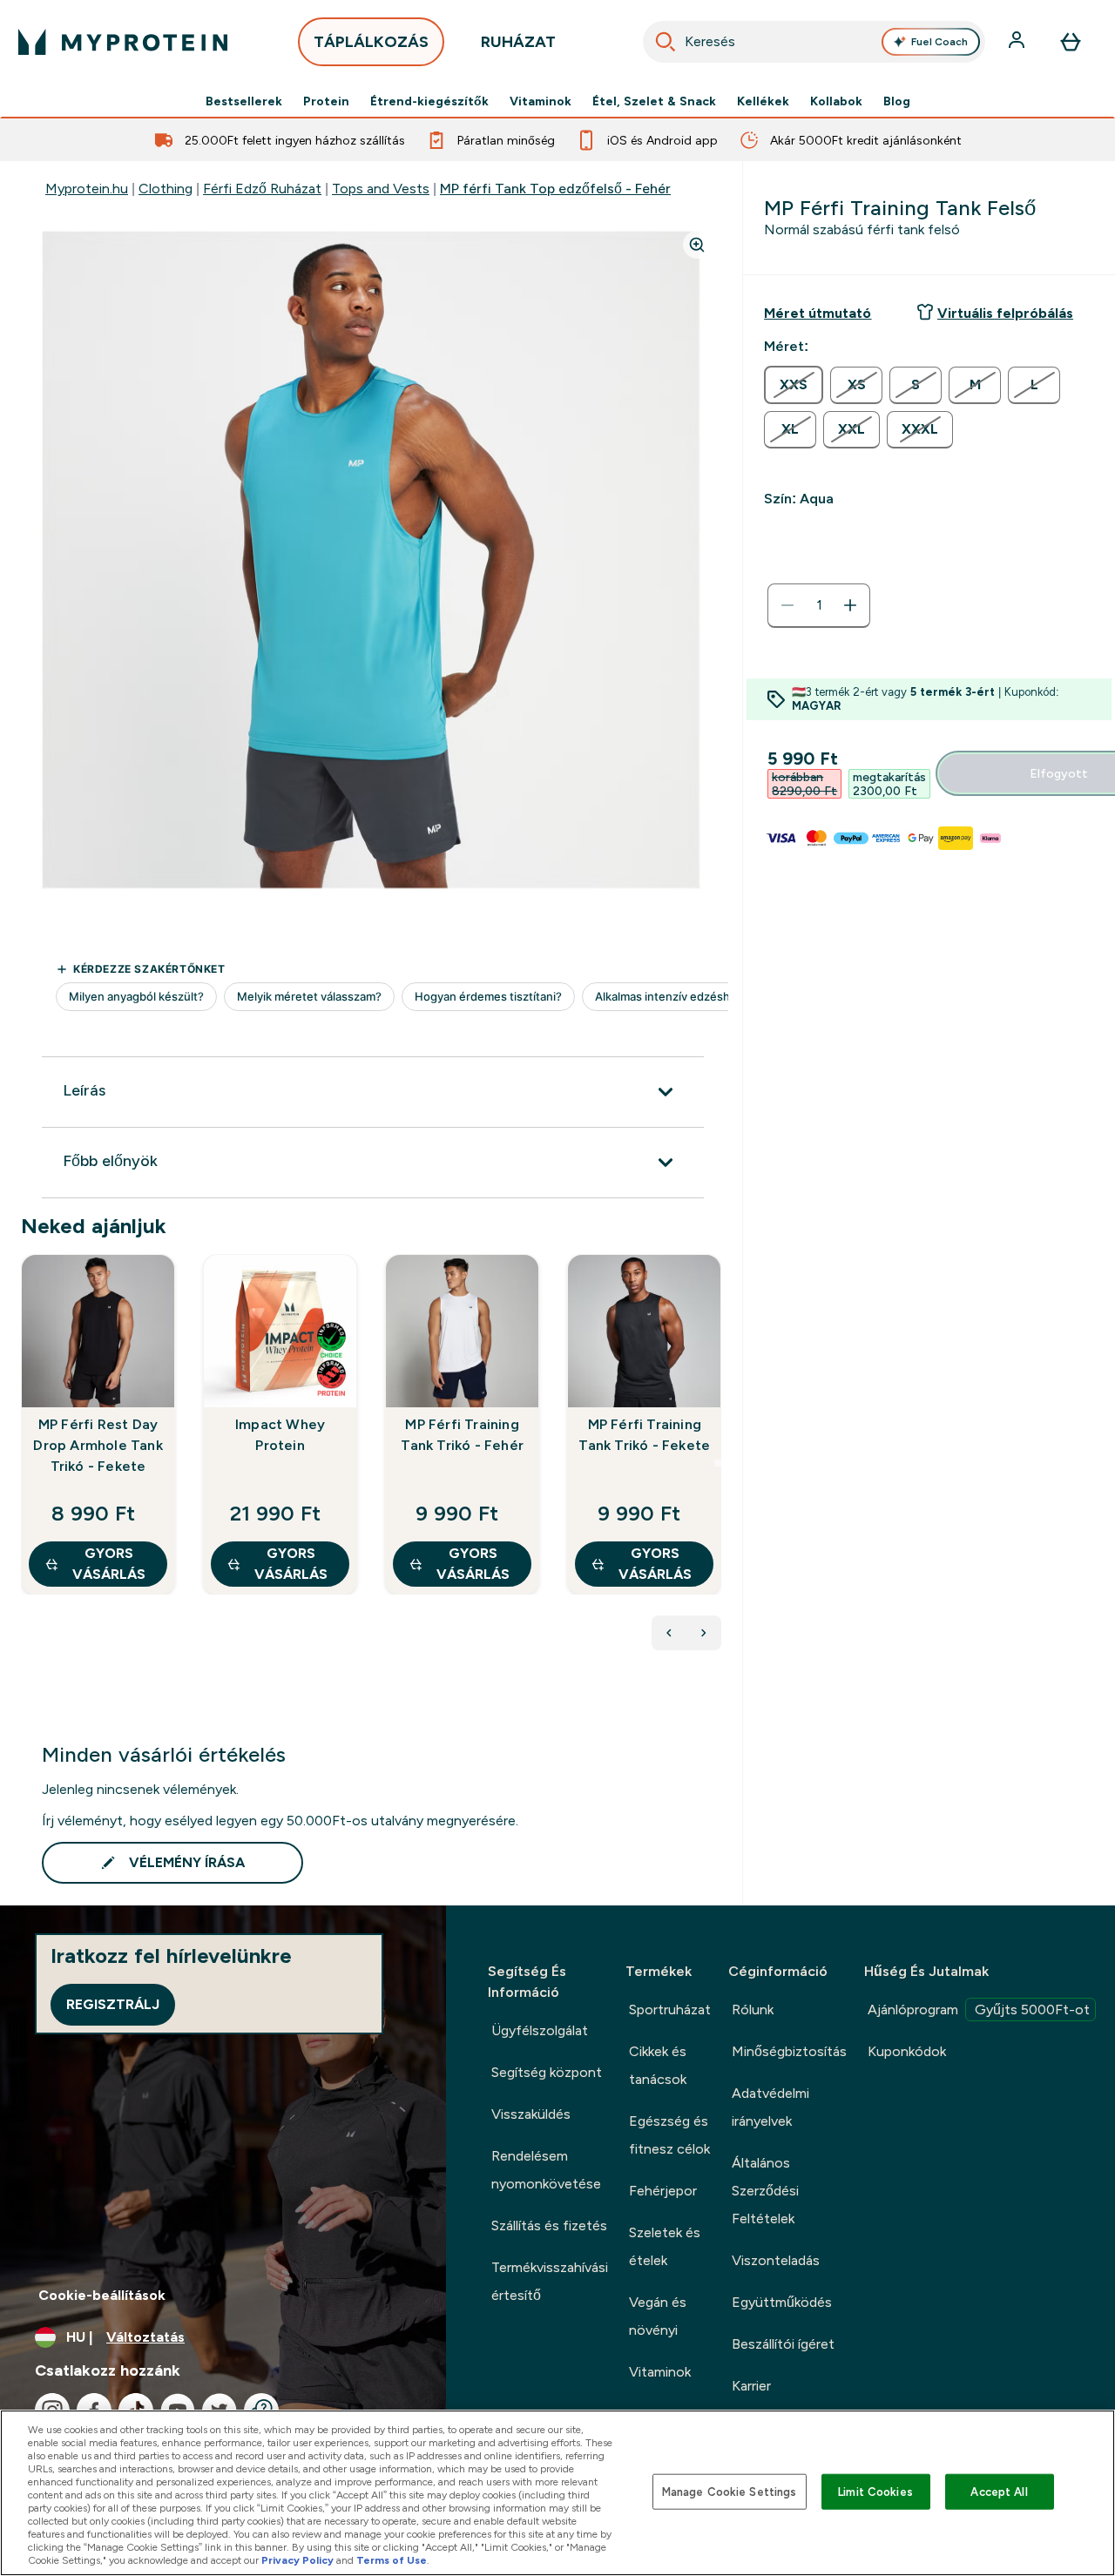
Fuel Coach (939, 42)
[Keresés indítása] (666, 42)
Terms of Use (392, 2560)
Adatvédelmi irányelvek (770, 2107)
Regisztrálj (113, 2004)
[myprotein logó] (123, 42)
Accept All (999, 2491)
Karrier (751, 2386)
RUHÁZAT (518, 42)
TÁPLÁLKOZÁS (371, 42)
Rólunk (753, 2010)
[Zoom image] (697, 245)
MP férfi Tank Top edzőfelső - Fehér (555, 189)
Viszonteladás (776, 2260)
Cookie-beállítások (102, 2295)
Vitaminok (541, 101)
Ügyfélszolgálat (540, 2030)
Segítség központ (547, 2072)
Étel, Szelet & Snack (654, 101)
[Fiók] (1018, 42)
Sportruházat (670, 2010)
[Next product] (704, 1633)
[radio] (794, 385)
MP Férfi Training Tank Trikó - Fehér (462, 1435)
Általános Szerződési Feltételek (765, 2191)
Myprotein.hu (87, 189)
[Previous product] (669, 1633)
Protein (326, 101)
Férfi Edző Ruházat (262, 189)
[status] (819, 605)
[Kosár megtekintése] (1071, 42)
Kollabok (836, 101)
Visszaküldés (531, 2114)
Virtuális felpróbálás (1005, 313)
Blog (897, 101)
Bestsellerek (244, 101)
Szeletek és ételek (665, 2246)
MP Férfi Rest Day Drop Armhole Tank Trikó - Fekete (98, 1445)
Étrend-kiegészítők (429, 101)
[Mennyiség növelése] (850, 605)
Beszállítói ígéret (783, 2344)
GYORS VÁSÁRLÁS (109, 1564)
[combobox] (814, 42)
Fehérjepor (663, 2191)
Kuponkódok (907, 2051)
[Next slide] (718, 1463)
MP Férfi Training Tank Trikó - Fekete (644, 1435)
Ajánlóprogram (979, 2010)
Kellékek (763, 101)
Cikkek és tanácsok (658, 2065)
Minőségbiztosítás (789, 2051)
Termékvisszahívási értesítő (550, 2281)
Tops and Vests (381, 189)
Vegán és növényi (658, 2316)
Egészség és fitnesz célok (669, 2135)
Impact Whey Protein (280, 1435)
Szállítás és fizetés (549, 2225)
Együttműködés (782, 2302)
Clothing (166, 189)
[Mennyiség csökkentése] (787, 605)
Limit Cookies (875, 2491)
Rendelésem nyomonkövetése (546, 2170)
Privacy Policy (297, 2560)
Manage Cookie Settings (730, 2491)
